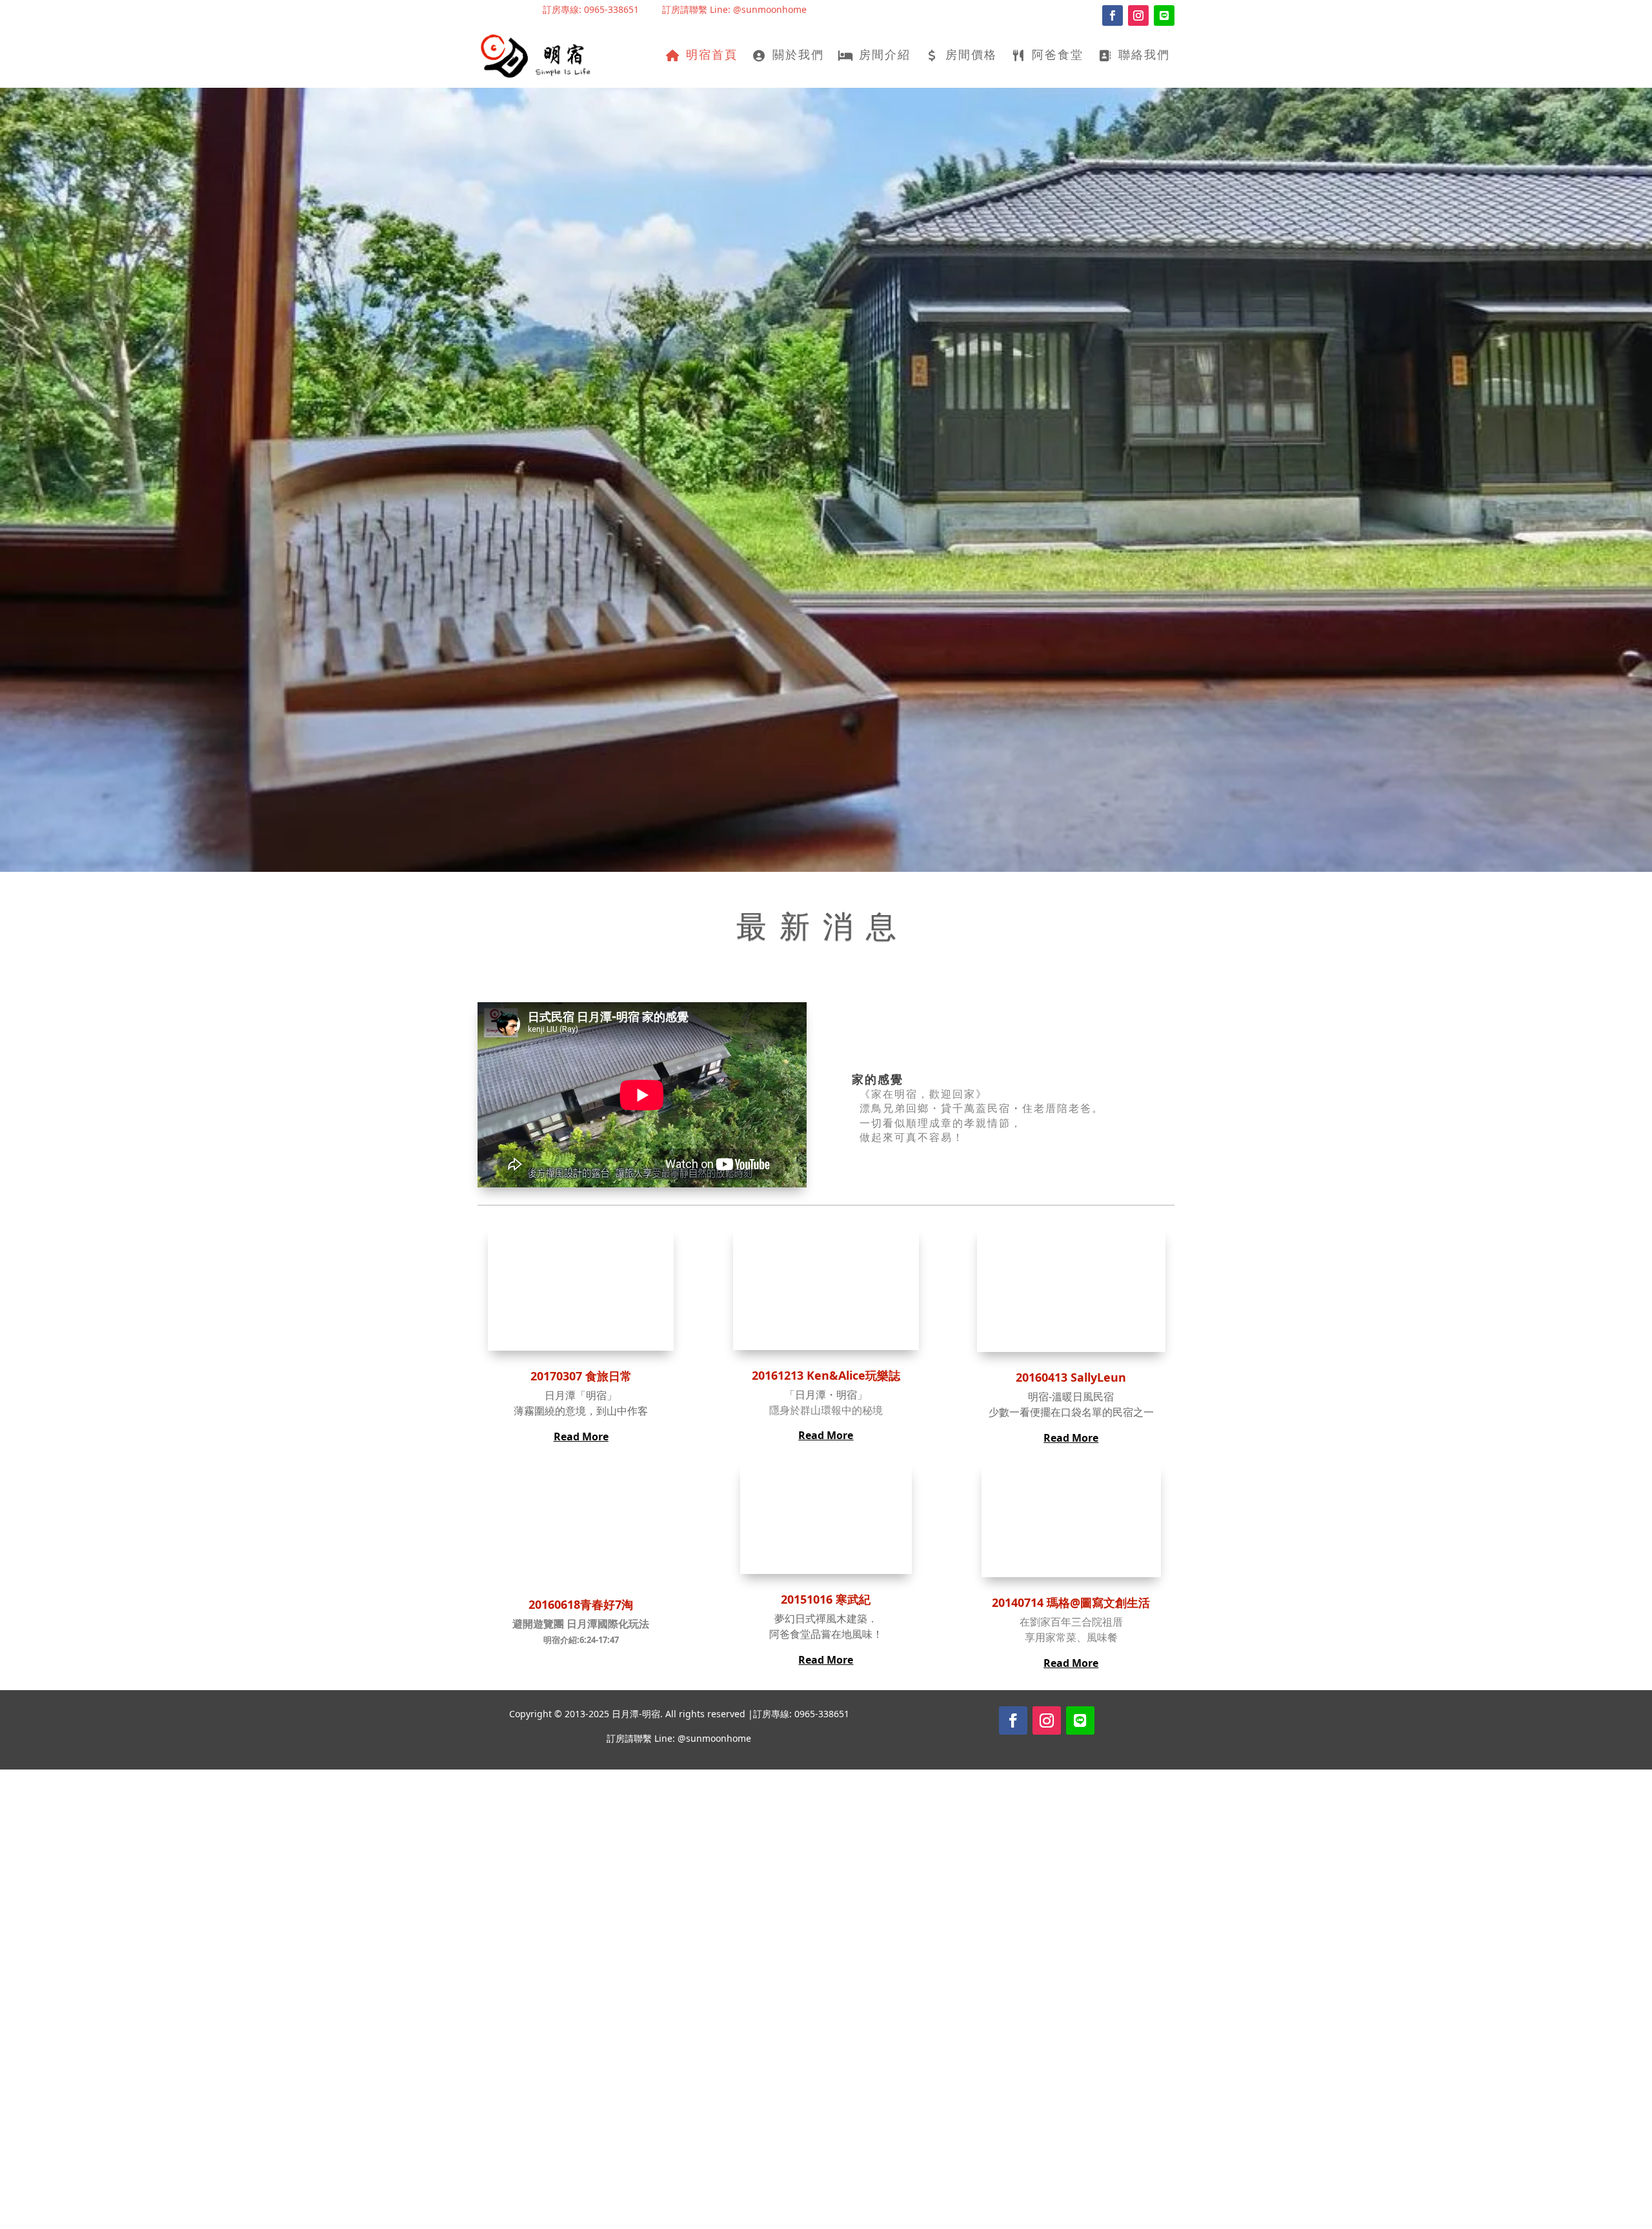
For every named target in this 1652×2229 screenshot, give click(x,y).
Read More (581, 1437)
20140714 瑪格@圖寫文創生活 (1071, 1602)
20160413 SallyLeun (1071, 1377)
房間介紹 (885, 56)
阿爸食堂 (1058, 56)
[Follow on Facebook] (1113, 15)
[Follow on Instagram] (1138, 15)
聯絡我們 (1144, 56)
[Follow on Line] (1164, 15)
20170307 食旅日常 (581, 1376)
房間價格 (971, 56)
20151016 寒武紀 (826, 1599)
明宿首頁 (712, 56)
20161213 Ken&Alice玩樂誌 (826, 1375)
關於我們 (798, 56)
